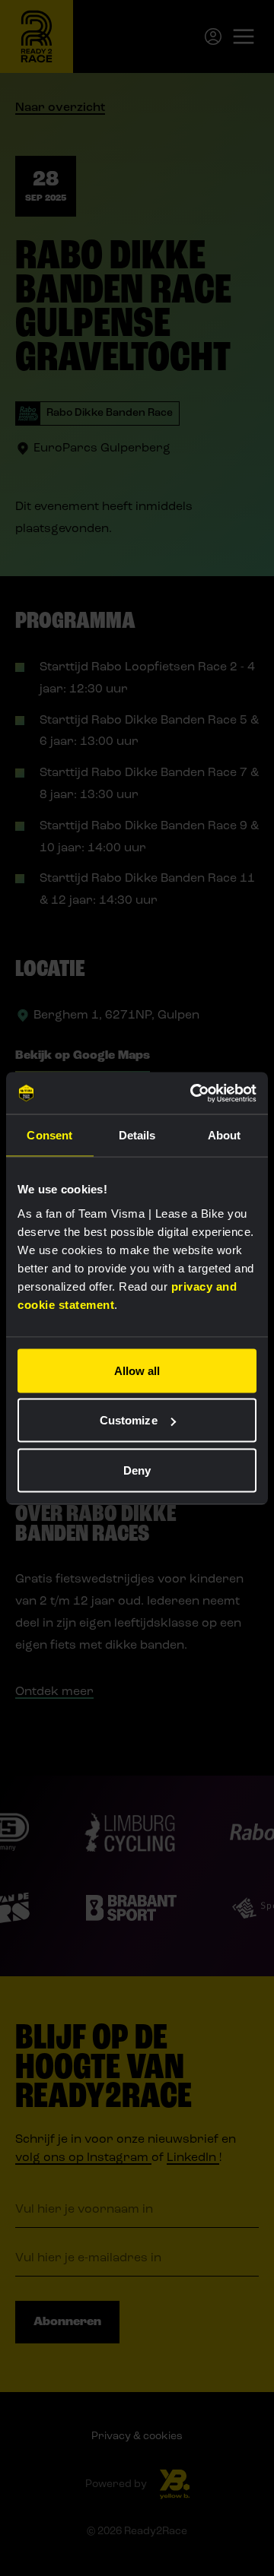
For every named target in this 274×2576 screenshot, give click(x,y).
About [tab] (225, 1135)
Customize (129, 1420)
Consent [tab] (49, 1135)
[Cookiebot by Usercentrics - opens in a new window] (193, 1093)
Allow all (137, 1370)
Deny (137, 1470)
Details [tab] (137, 1135)
